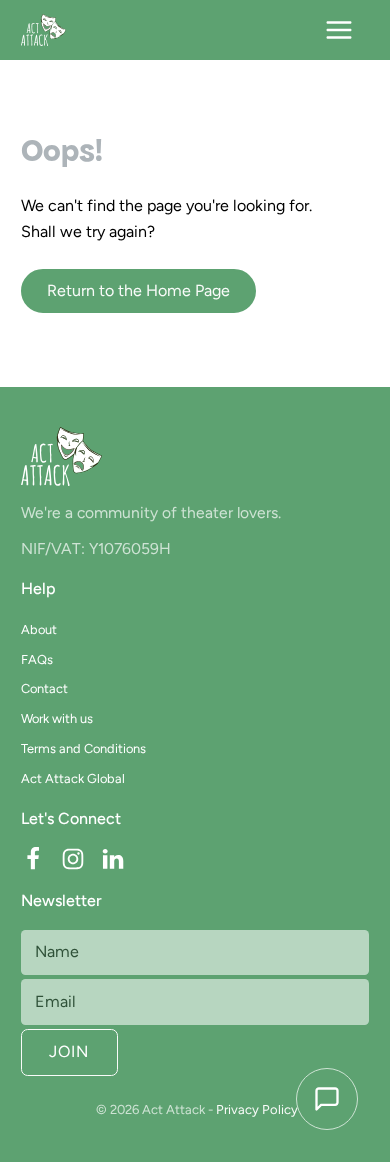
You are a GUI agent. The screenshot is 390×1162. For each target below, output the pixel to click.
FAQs (37, 659)
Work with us (57, 718)
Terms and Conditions (83, 748)
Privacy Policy (257, 1109)
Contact (44, 688)
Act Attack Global (73, 778)
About (39, 629)
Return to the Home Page (138, 290)
